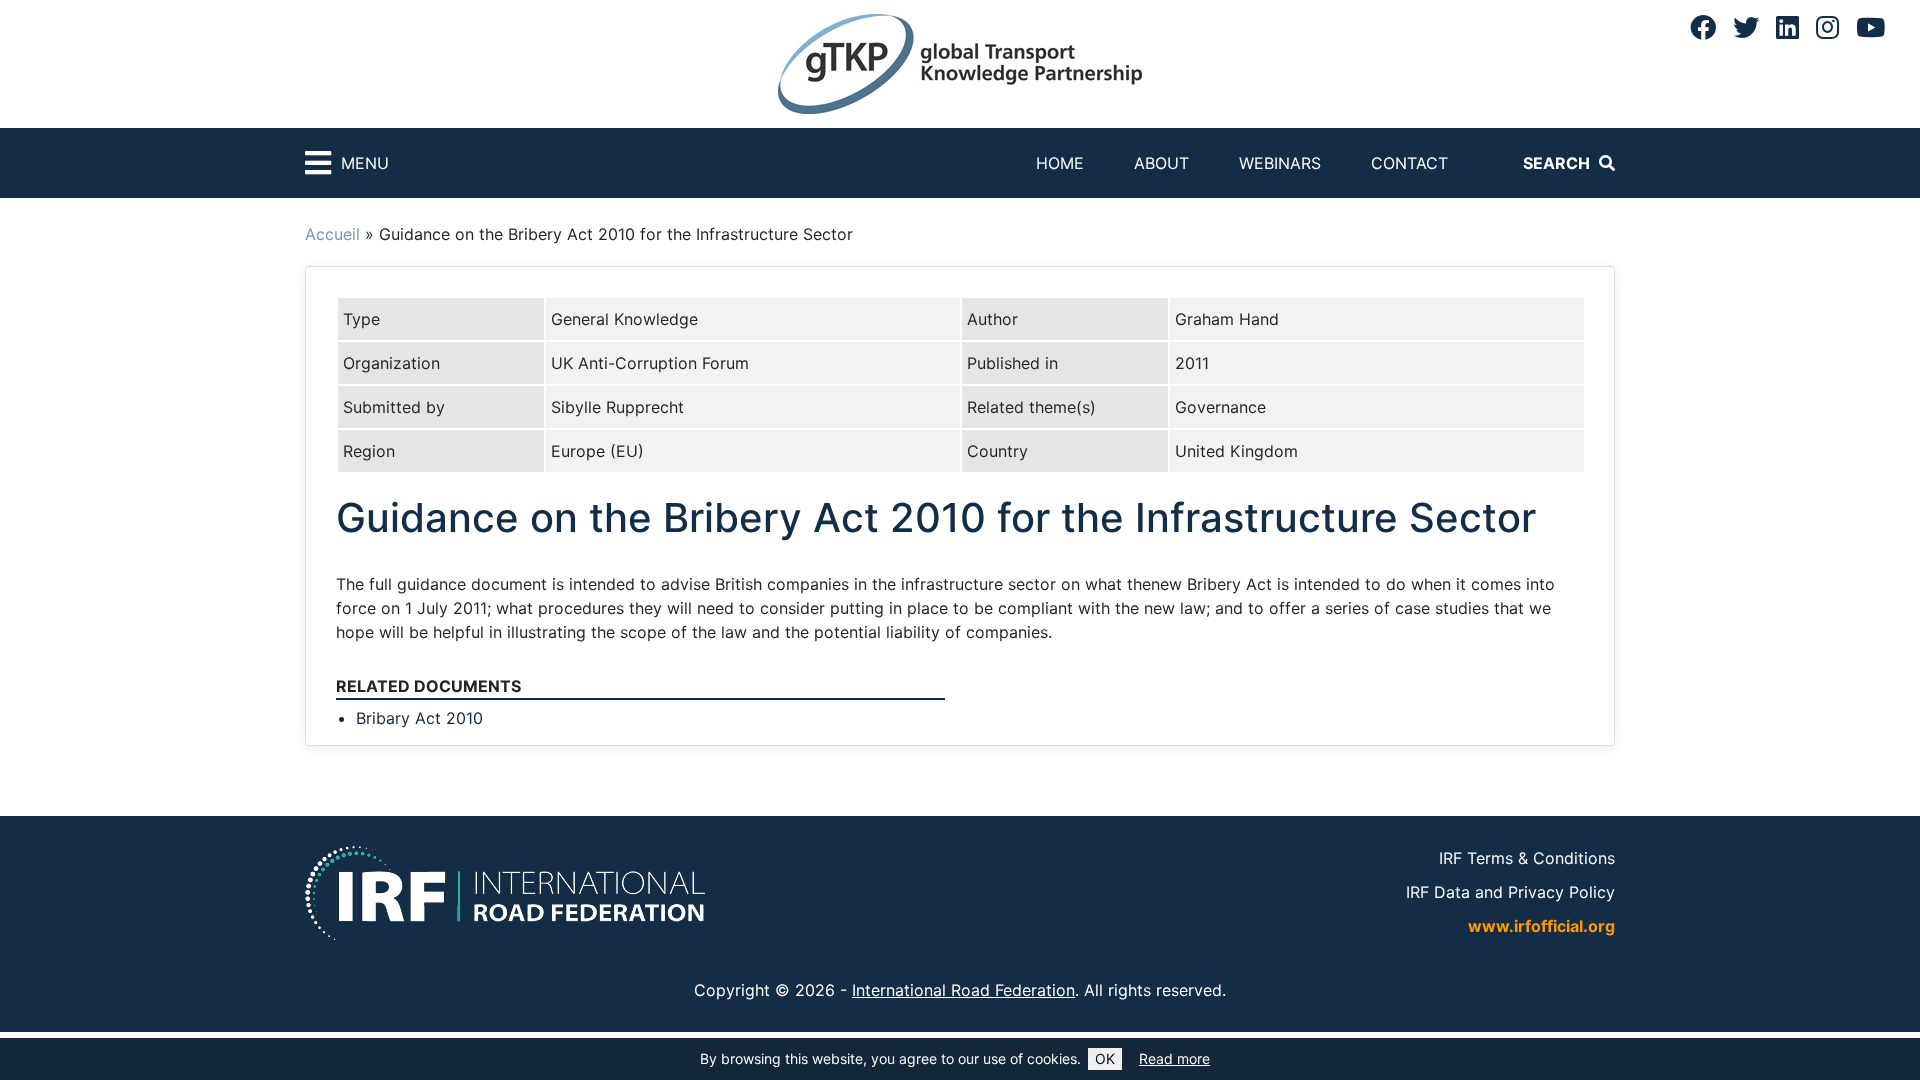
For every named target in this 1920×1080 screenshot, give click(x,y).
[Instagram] (1827, 27)
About (1161, 163)
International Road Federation (963, 990)
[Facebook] (1703, 27)
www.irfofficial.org (1541, 926)
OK (1105, 1058)
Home (1060, 163)
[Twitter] (1746, 27)
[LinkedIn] (1787, 27)
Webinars (1280, 163)
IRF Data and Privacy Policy (1510, 892)
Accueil (332, 234)
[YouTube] (1870, 27)
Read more (1174, 1058)
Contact (1409, 163)
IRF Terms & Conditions (1527, 858)
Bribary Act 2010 (419, 718)
